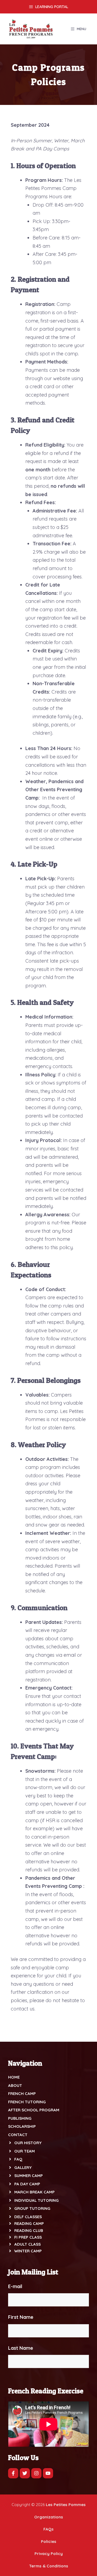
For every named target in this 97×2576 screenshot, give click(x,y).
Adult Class (27, 2244)
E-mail (15, 2286)
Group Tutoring (32, 2208)
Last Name (21, 2348)
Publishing (20, 2118)
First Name (21, 2317)
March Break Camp (34, 2192)
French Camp (22, 2093)
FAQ (18, 2159)
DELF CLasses (28, 2217)
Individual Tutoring (37, 2200)
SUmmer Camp (29, 2176)
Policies (49, 2541)
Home (14, 2077)
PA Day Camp (27, 2184)
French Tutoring (27, 2102)
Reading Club (29, 2230)
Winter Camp (28, 2251)
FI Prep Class (28, 2237)
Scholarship (22, 2126)
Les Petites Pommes (66, 2505)
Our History (28, 2143)
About (15, 2085)
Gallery (23, 2167)
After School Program (34, 2110)
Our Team (25, 2151)
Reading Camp (29, 2223)
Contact (18, 2135)
